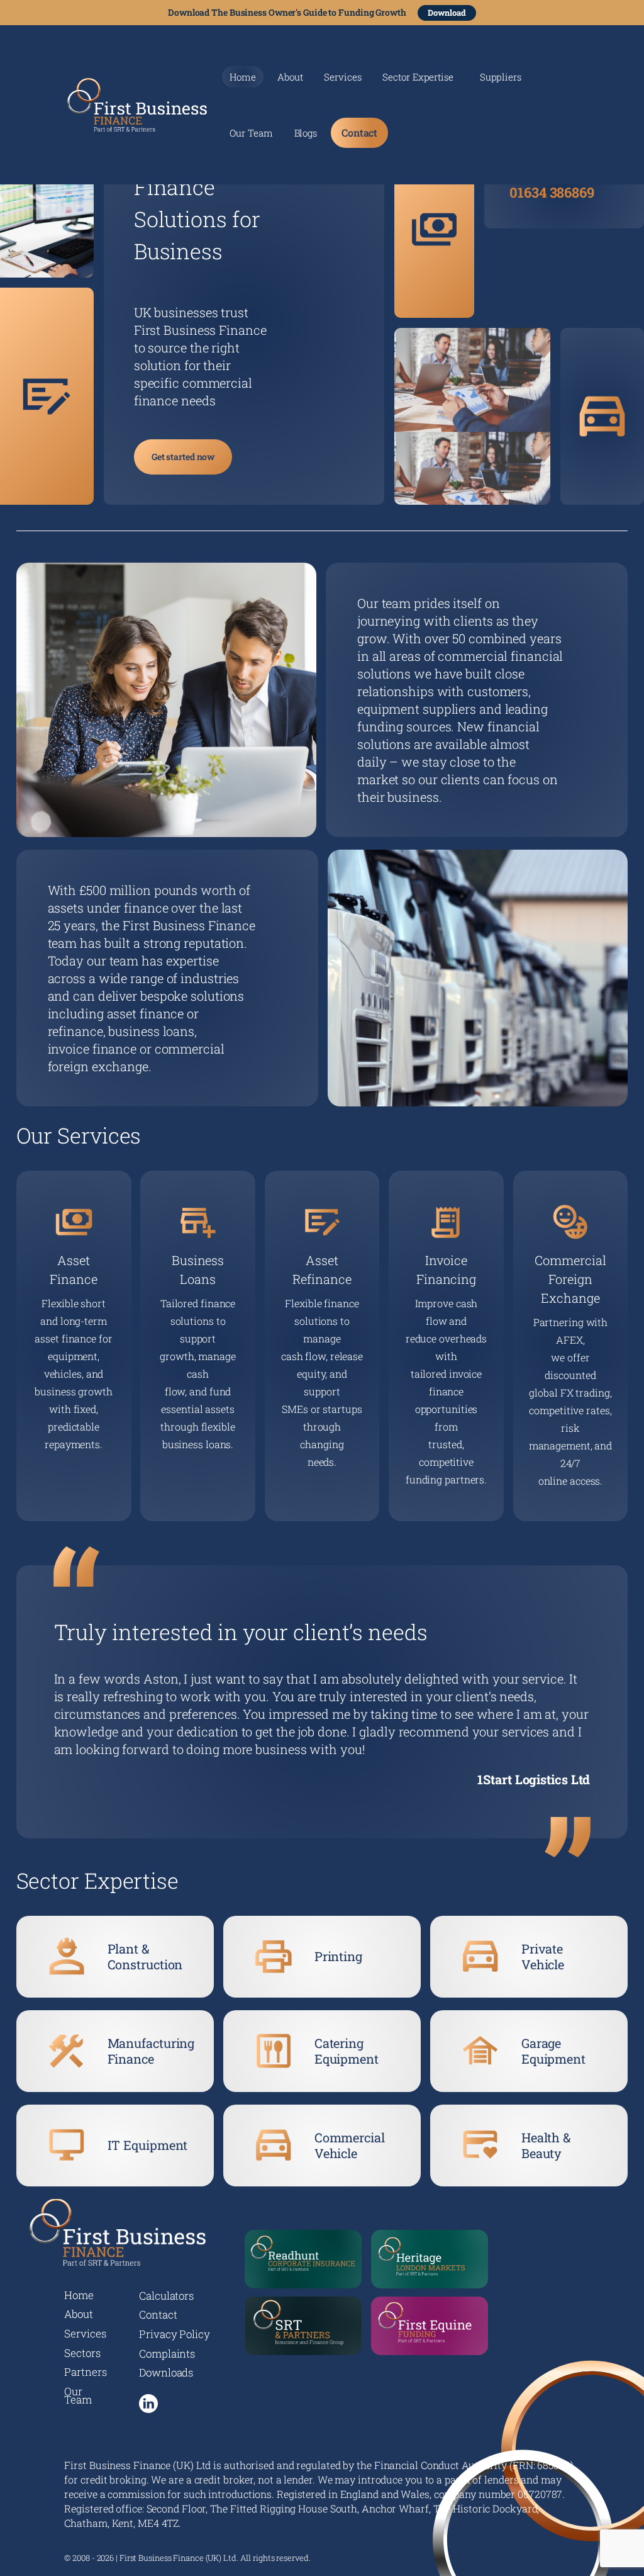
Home (243, 77)
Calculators (166, 2296)
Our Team (251, 134)
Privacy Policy (175, 2334)
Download (447, 13)
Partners (85, 2372)
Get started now (183, 457)
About (290, 78)
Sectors (82, 2353)
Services (342, 78)
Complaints (167, 2354)
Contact (359, 132)
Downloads (166, 2372)
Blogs (306, 134)
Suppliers (501, 78)
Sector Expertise (418, 78)
